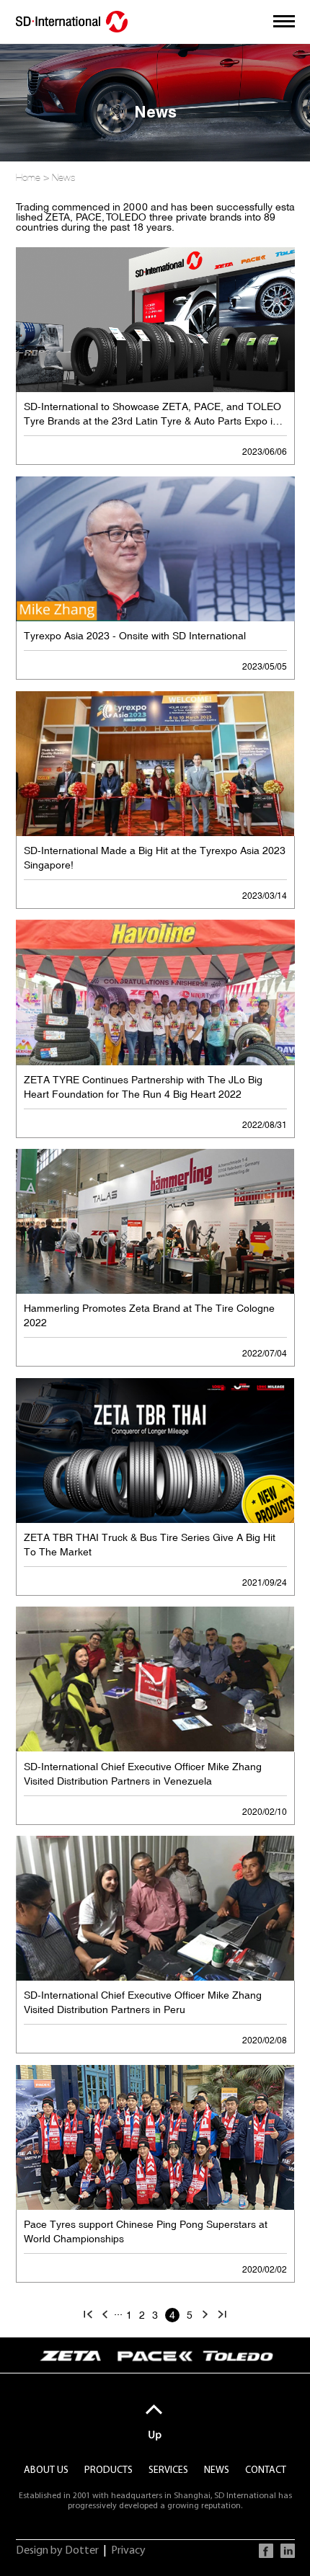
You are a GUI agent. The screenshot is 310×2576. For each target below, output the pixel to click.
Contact (266, 2470)
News (63, 178)
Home (28, 178)
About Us (46, 2470)
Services (168, 2470)
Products (108, 2470)
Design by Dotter (57, 2551)
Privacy (128, 2551)
